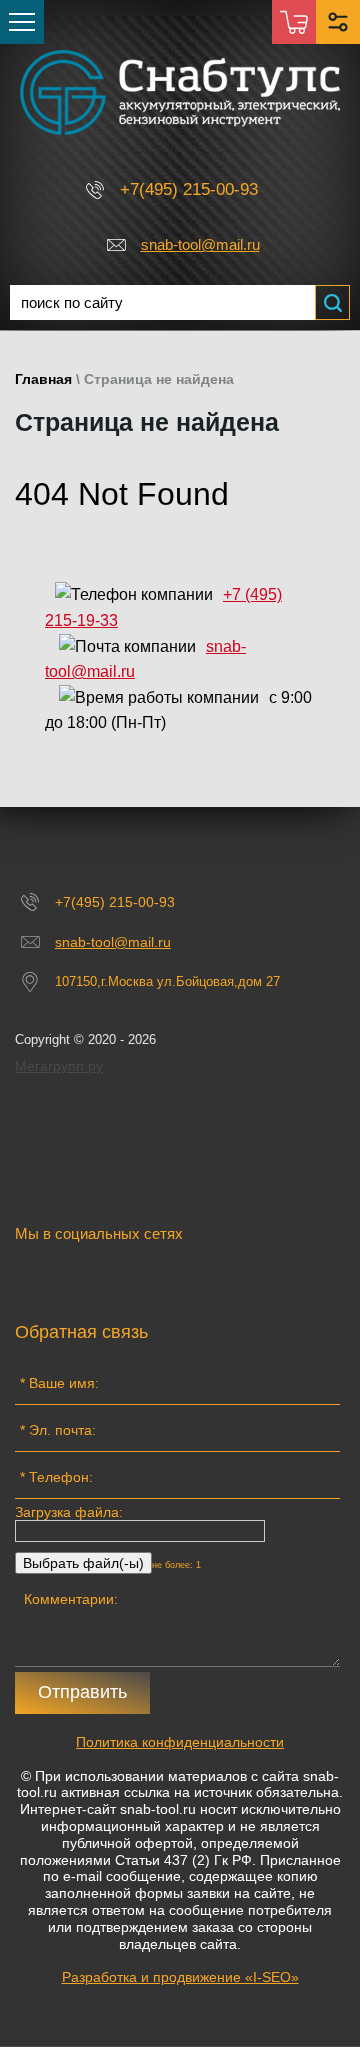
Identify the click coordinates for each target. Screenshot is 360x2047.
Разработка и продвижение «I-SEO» (180, 1977)
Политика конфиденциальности (180, 1742)
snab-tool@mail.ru (200, 244)
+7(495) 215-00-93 (189, 189)
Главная (43, 379)
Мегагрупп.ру (59, 1066)
